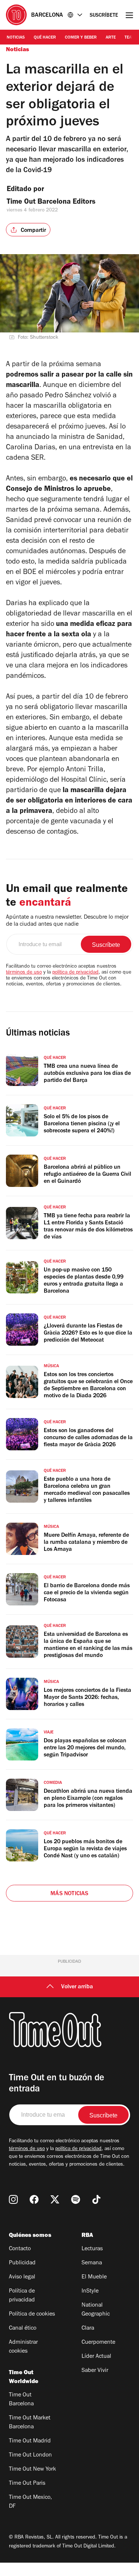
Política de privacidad (22, 2296)
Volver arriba (77, 1987)
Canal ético (23, 2329)
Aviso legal (22, 2277)
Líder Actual (96, 2357)
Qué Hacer (45, 38)
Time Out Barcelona (21, 2400)
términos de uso (24, 973)
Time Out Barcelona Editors (52, 203)
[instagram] (13, 2199)
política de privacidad (75, 973)
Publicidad (22, 2263)
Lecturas (92, 2249)
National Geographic (96, 2310)
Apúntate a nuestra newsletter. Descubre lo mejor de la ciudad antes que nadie (67, 921)
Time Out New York (32, 2470)
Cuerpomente (98, 2343)
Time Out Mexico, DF (30, 2502)
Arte (111, 38)
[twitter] (55, 2199)
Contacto (20, 2249)
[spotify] (76, 2199)
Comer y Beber (81, 38)
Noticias (16, 38)
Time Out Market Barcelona (30, 2423)
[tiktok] (96, 2199)
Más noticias (69, 1894)
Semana (92, 2263)
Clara (88, 2329)
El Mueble (94, 2277)
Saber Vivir (95, 2371)
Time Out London (30, 2455)
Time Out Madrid (30, 2441)
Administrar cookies (23, 2347)
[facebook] (34, 2199)
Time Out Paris (27, 2484)
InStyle (90, 2291)
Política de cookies (32, 2314)
